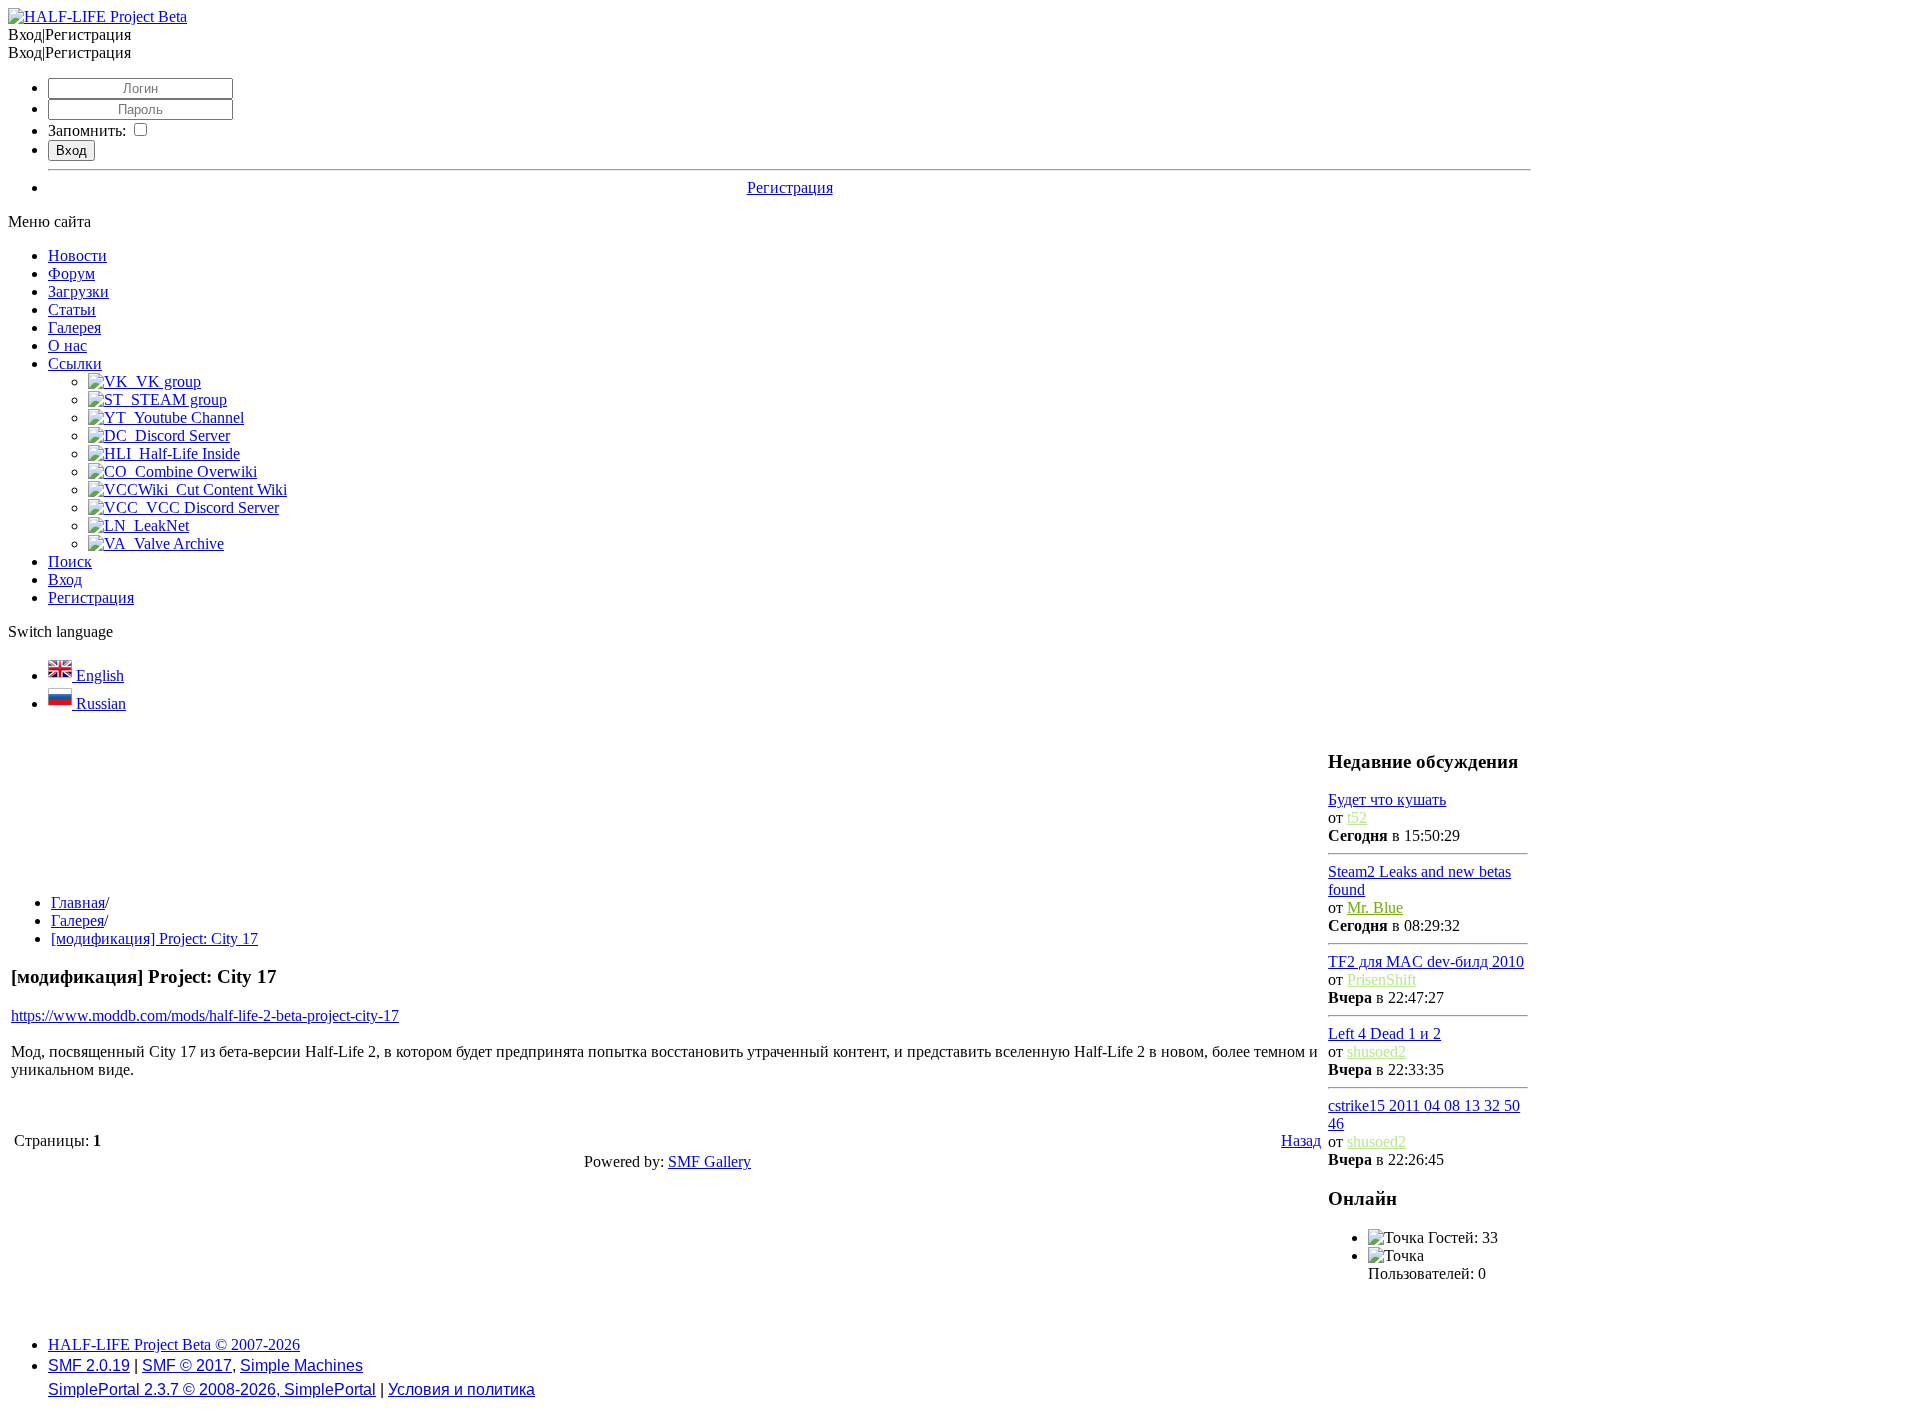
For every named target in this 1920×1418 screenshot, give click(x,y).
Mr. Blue (1375, 907)
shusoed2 (1376, 1051)
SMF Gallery (709, 1161)
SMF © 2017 (187, 1365)
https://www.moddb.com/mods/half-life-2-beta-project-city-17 (205, 1015)
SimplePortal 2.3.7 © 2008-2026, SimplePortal (212, 1389)
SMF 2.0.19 (89, 1365)
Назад (1301, 1140)
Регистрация (790, 187)
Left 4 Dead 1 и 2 (1384, 1033)
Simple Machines (301, 1365)
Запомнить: (87, 130)
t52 (1357, 817)
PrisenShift (1381, 979)
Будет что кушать (1387, 799)
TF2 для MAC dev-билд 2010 (1426, 961)
